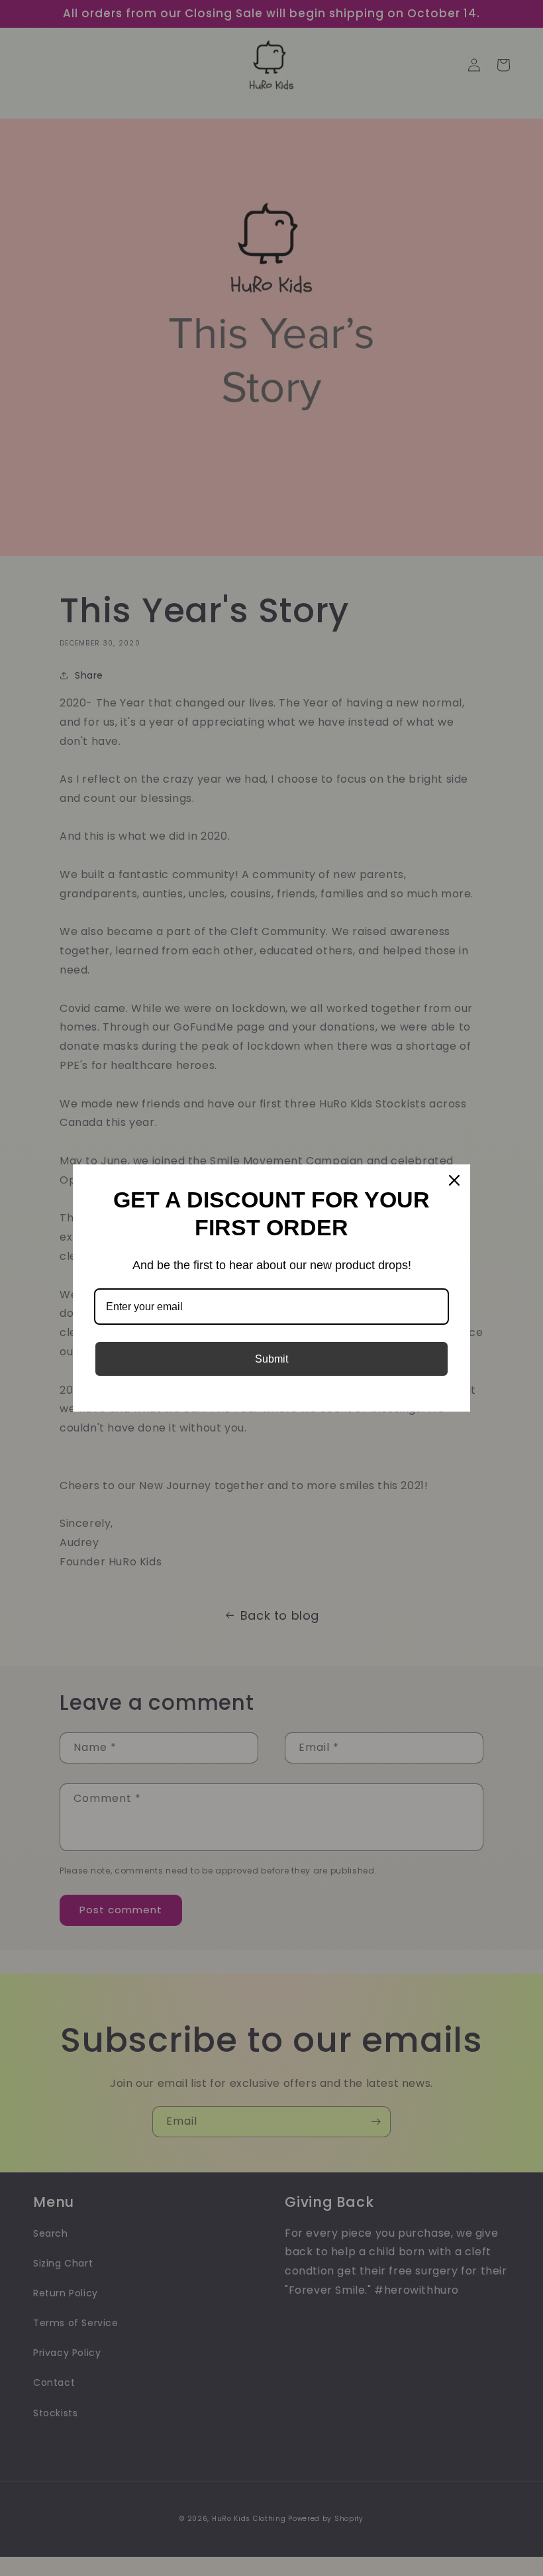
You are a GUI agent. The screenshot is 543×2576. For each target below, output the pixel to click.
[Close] (454, 1180)
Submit (271, 1359)
